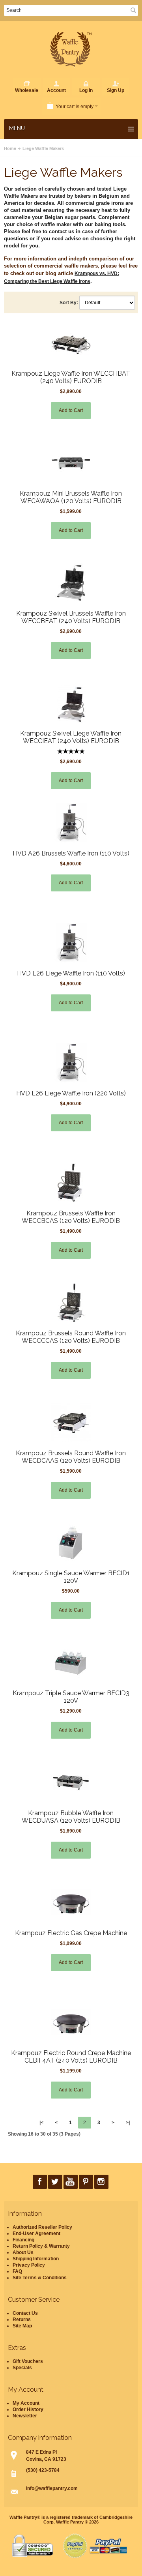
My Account (26, 2403)
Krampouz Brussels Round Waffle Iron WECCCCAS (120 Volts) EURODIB (71, 1337)
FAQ (17, 2271)
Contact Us (25, 2313)
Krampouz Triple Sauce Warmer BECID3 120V (71, 1697)
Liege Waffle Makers (43, 148)
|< (41, 2123)
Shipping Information (36, 2259)
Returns (22, 2320)
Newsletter (25, 2416)
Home (10, 148)
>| (128, 2123)
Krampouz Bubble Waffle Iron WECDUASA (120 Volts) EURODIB (71, 1817)
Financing (23, 2240)
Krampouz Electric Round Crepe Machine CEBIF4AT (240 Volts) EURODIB (71, 2057)
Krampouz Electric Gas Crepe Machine (71, 1933)
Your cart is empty (75, 107)
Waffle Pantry (70, 2522)
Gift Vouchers (28, 2361)
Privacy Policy (29, 2265)
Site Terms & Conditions (40, 2278)
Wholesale (27, 90)
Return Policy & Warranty (41, 2246)
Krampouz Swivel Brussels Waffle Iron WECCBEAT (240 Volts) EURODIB (71, 617)
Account (56, 90)
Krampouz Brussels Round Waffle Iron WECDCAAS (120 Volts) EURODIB (71, 1457)
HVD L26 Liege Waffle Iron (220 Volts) (71, 1093)
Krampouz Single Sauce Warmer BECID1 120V (71, 1577)
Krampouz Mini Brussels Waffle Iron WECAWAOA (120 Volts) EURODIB (71, 497)
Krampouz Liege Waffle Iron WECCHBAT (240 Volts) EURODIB (71, 377)
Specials (22, 2368)
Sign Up (116, 90)
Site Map (22, 2326)
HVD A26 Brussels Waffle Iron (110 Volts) (71, 853)
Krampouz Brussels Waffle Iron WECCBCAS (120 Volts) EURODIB (71, 1217)
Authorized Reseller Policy (42, 2227)
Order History (28, 2409)
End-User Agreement (36, 2233)
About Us (23, 2252)
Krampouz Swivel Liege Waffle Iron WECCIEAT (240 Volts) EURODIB (71, 737)
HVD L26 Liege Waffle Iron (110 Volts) (71, 973)
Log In (86, 90)
